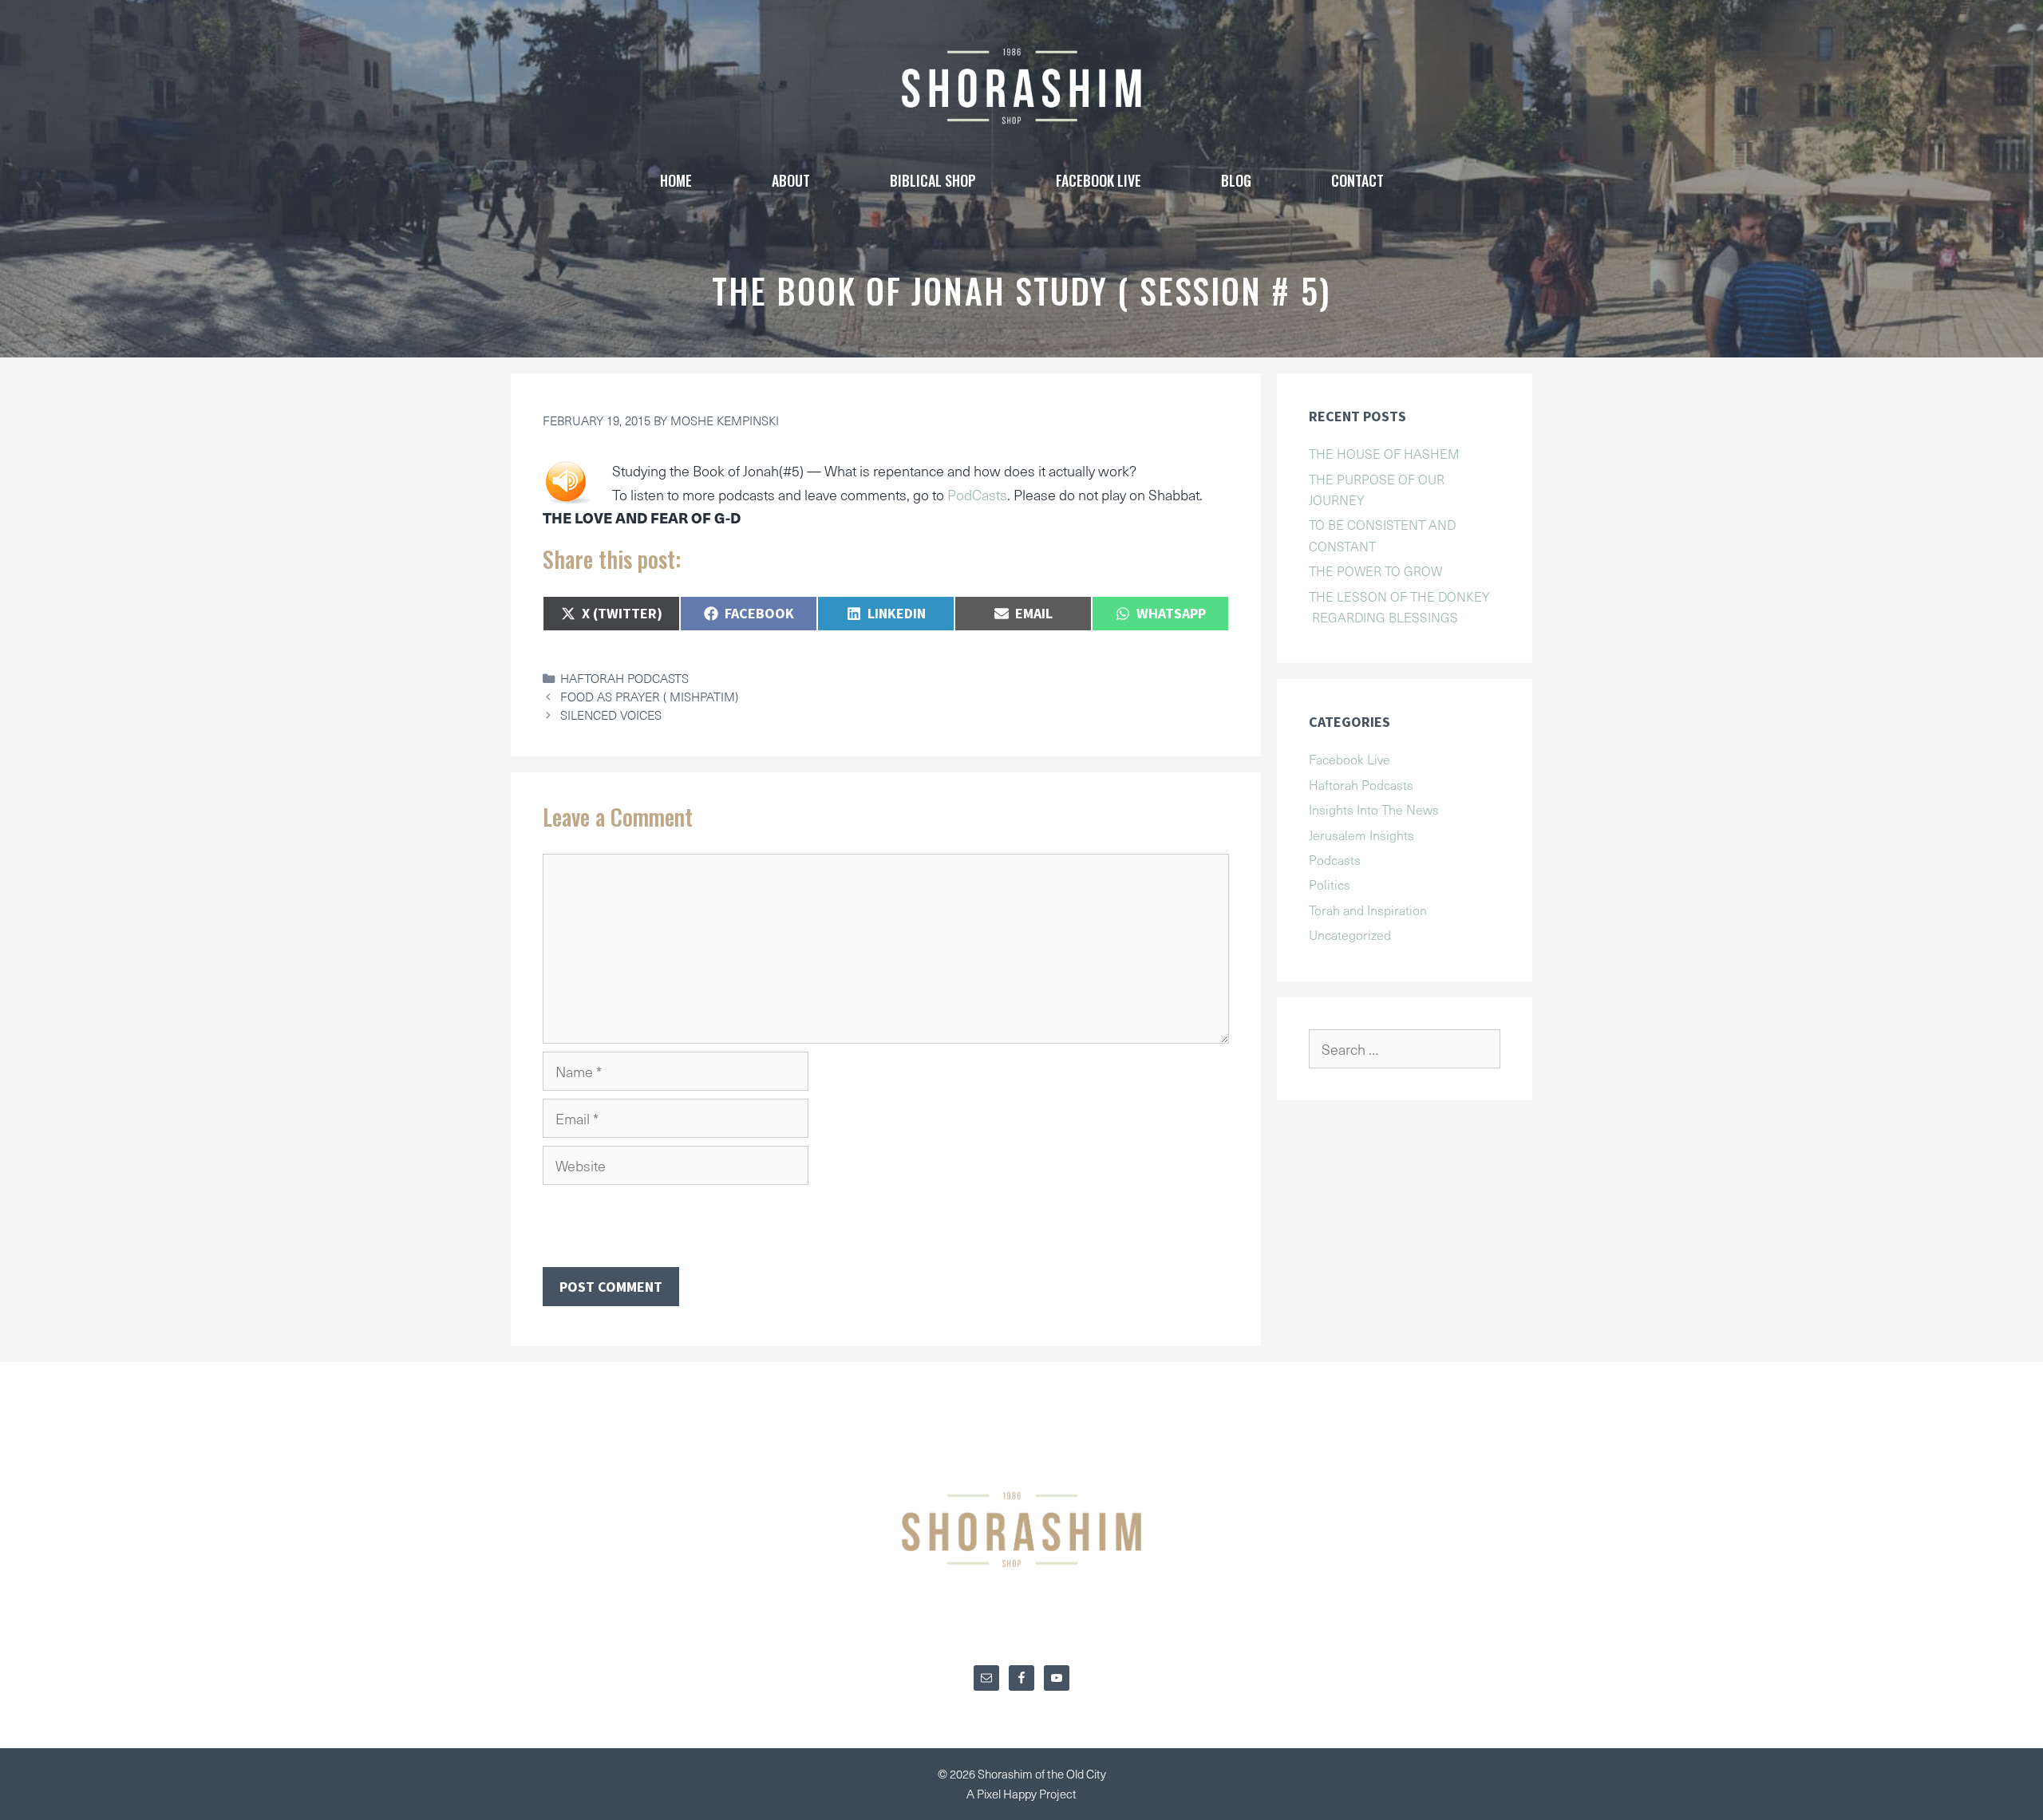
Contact (1357, 180)
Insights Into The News (1374, 809)
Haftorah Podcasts (624, 678)
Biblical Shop (933, 180)
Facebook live (1099, 180)
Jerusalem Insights (1361, 835)
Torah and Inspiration (1368, 910)
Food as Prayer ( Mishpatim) (649, 696)
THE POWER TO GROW (1375, 570)
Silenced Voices (611, 715)
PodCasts (977, 494)
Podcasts (1335, 859)
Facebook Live (1349, 759)
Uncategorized (1350, 934)
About (791, 180)
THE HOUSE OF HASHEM (1384, 453)
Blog (1236, 180)
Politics (1330, 884)
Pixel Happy (1008, 1794)
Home (676, 180)
